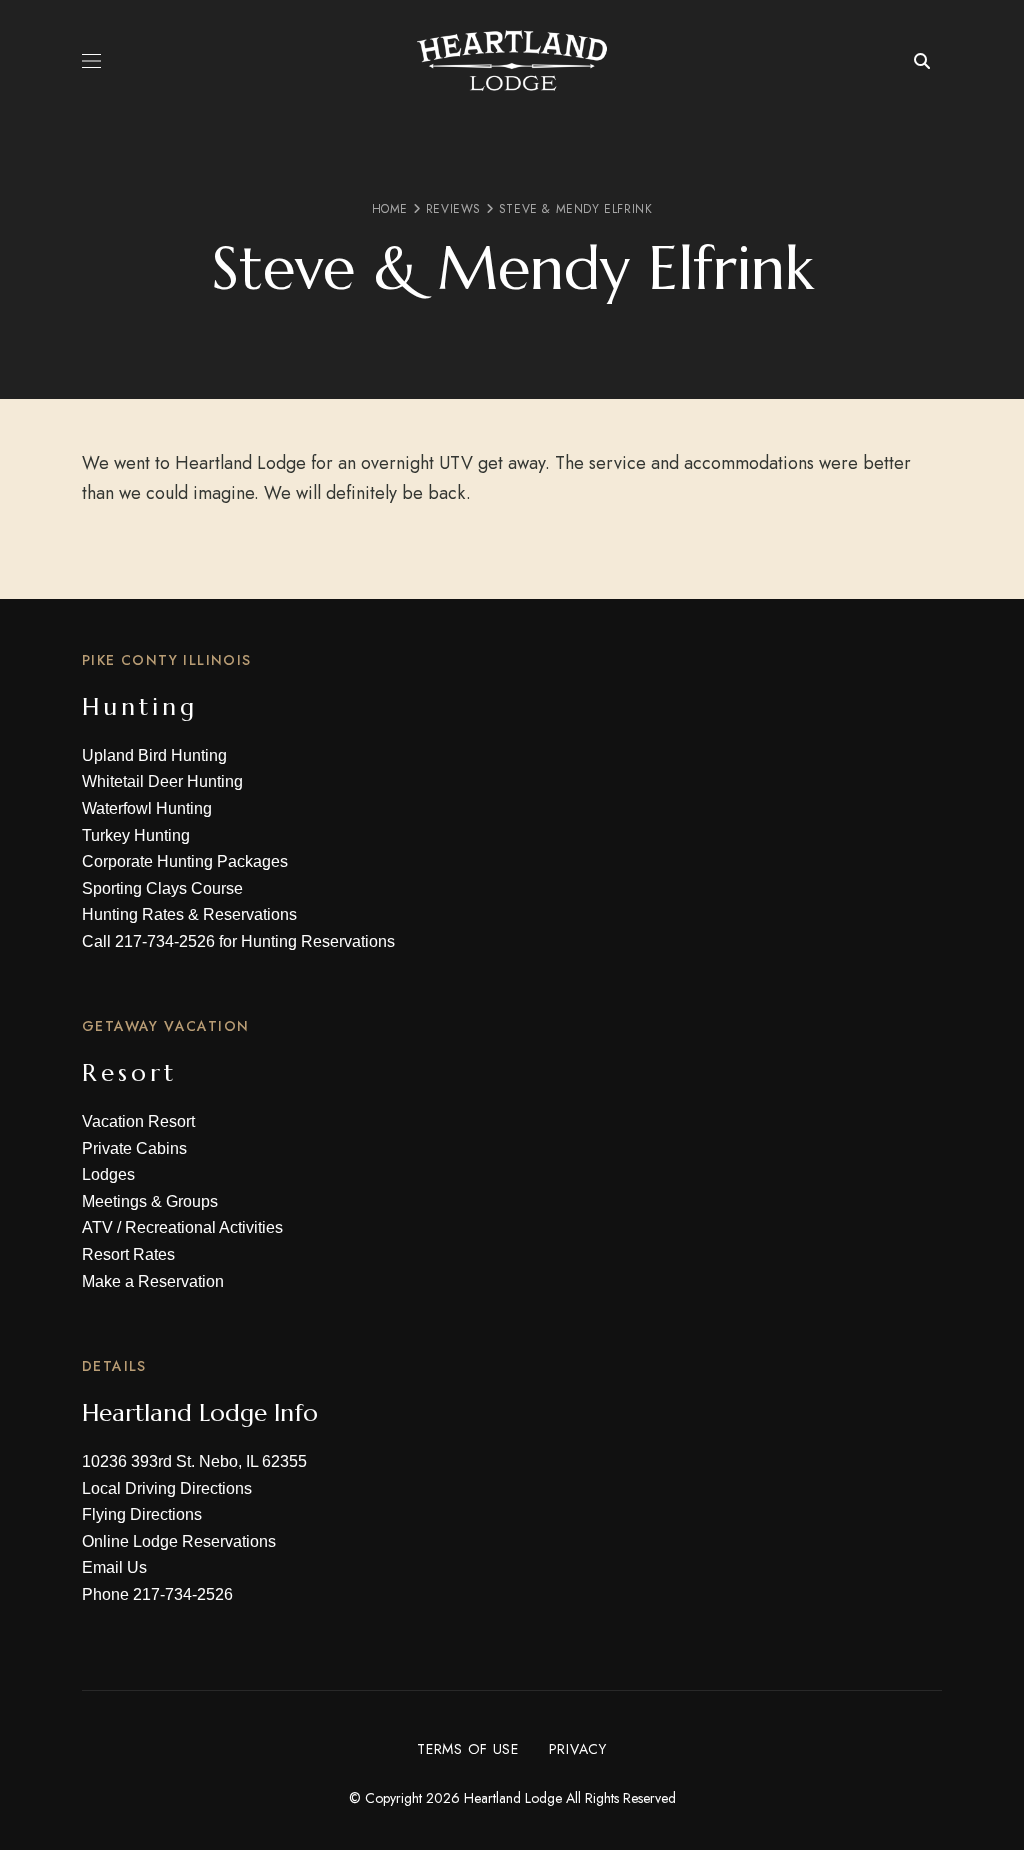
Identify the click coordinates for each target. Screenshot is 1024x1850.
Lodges (108, 1174)
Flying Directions (142, 1514)
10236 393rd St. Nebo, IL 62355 (194, 1461)
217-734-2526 (165, 941)
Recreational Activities (204, 1227)
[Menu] (91, 61)
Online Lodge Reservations (179, 1541)
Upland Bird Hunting (154, 755)
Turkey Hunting (136, 835)
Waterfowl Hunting (147, 808)
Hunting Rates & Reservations (189, 914)
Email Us (114, 1567)
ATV (97, 1227)
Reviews (453, 209)
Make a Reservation (153, 1281)
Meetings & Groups (150, 1201)
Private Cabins (134, 1148)
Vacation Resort (138, 1121)
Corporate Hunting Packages (185, 861)
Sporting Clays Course (162, 888)
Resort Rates (128, 1254)
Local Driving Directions (167, 1488)
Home (390, 209)
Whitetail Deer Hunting (162, 781)
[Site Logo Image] (512, 60)
